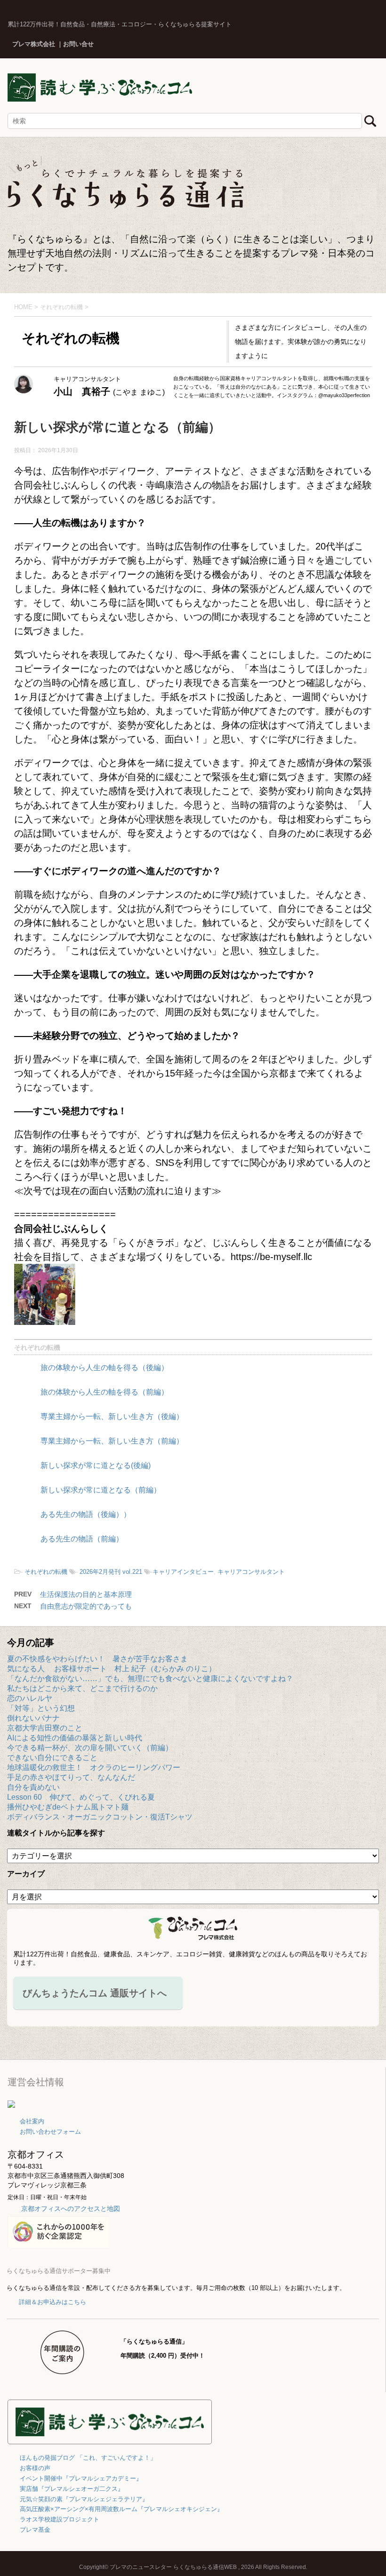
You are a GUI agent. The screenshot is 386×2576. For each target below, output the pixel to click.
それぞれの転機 (37, 1348)
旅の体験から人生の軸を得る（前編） (105, 1392)
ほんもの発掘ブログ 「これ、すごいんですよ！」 (88, 2458)
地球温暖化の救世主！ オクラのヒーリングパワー (94, 1767)
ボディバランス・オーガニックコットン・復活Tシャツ (100, 1817)
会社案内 (32, 2121)
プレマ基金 (35, 2530)
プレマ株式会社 (34, 44)
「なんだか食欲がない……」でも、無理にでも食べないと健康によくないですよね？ (150, 1679)
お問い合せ (78, 44)
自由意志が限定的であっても (86, 1606)
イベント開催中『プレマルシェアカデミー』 (81, 2478)
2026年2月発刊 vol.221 (111, 1572)
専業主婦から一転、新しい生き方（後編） (112, 1416)
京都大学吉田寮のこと (45, 1728)
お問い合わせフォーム (50, 2132)
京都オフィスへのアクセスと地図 (71, 2209)
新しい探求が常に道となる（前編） (101, 1490)
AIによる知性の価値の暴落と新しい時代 (75, 1738)
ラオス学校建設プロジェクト (60, 2519)
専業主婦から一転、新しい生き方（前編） (112, 1441)
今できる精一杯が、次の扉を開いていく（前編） (90, 1748)
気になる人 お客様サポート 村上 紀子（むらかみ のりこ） (112, 1669)
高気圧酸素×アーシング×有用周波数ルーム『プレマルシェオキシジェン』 (121, 2509)
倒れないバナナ (33, 1718)
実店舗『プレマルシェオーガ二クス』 (72, 2489)
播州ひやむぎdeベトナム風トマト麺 (68, 1807)
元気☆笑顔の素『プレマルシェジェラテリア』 (84, 2499)
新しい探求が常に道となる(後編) (96, 1465)
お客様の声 (35, 2468)
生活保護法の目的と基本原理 (86, 1594)
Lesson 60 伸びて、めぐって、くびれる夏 (81, 1797)
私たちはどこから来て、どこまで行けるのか (82, 1688)
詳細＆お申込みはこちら (52, 2302)
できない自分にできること (52, 1758)
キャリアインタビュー (183, 1572)
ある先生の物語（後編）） (86, 1514)
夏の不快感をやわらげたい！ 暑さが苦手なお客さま (97, 1659)
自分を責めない (33, 1787)
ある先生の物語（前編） (82, 1539)
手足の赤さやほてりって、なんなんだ (71, 1777)
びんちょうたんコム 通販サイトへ (95, 1993)
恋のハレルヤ (30, 1698)
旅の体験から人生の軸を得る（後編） (105, 1368)
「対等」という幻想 (41, 1708)
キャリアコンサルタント (251, 1572)
